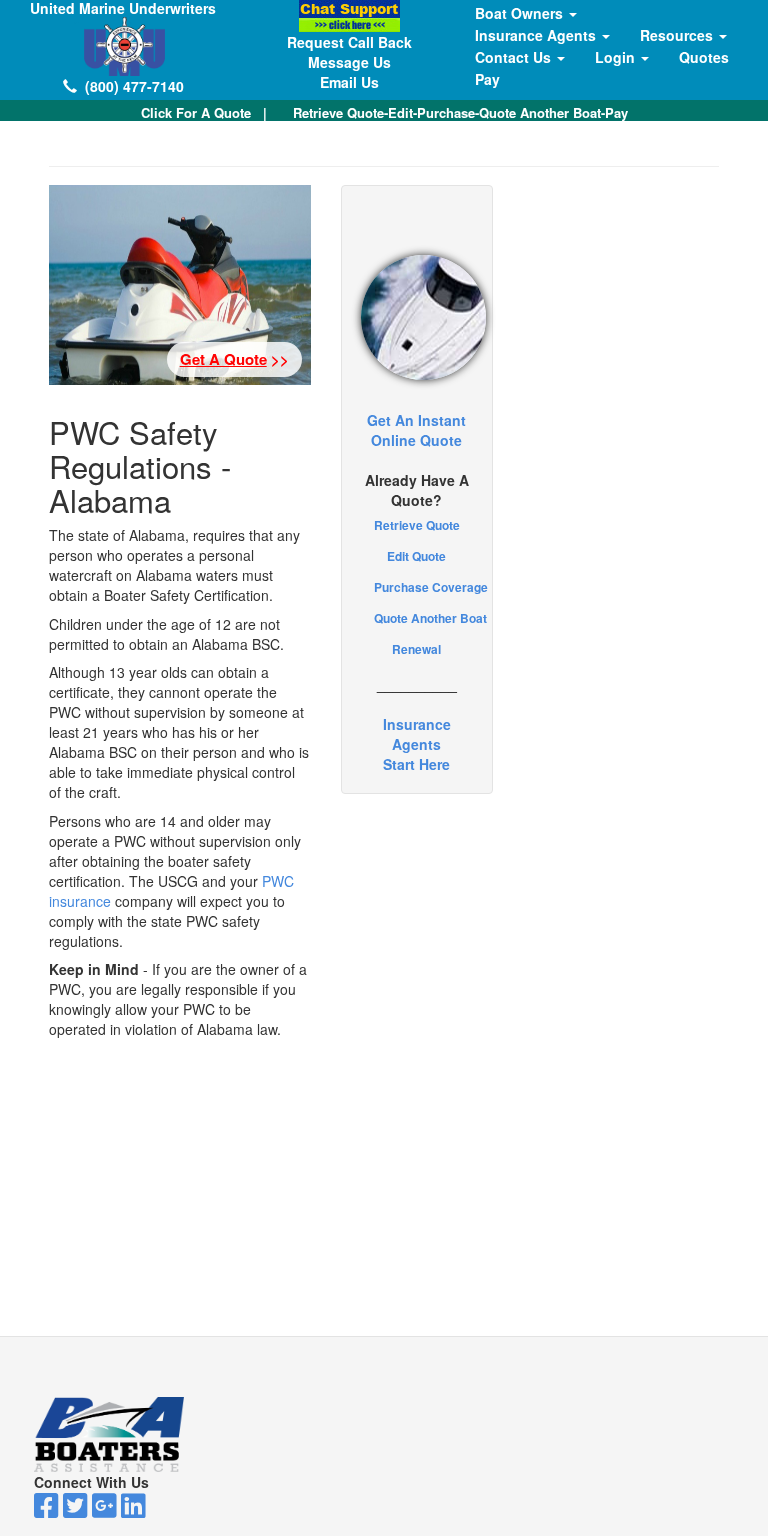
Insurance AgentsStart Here (417, 744)
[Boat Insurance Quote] (417, 317)
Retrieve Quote (417, 525)
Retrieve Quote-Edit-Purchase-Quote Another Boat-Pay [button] (460, 112)
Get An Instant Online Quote (416, 430)
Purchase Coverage (431, 587)
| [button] (204, 112)
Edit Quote (416, 556)
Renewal (416, 649)
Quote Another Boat (430, 618)
